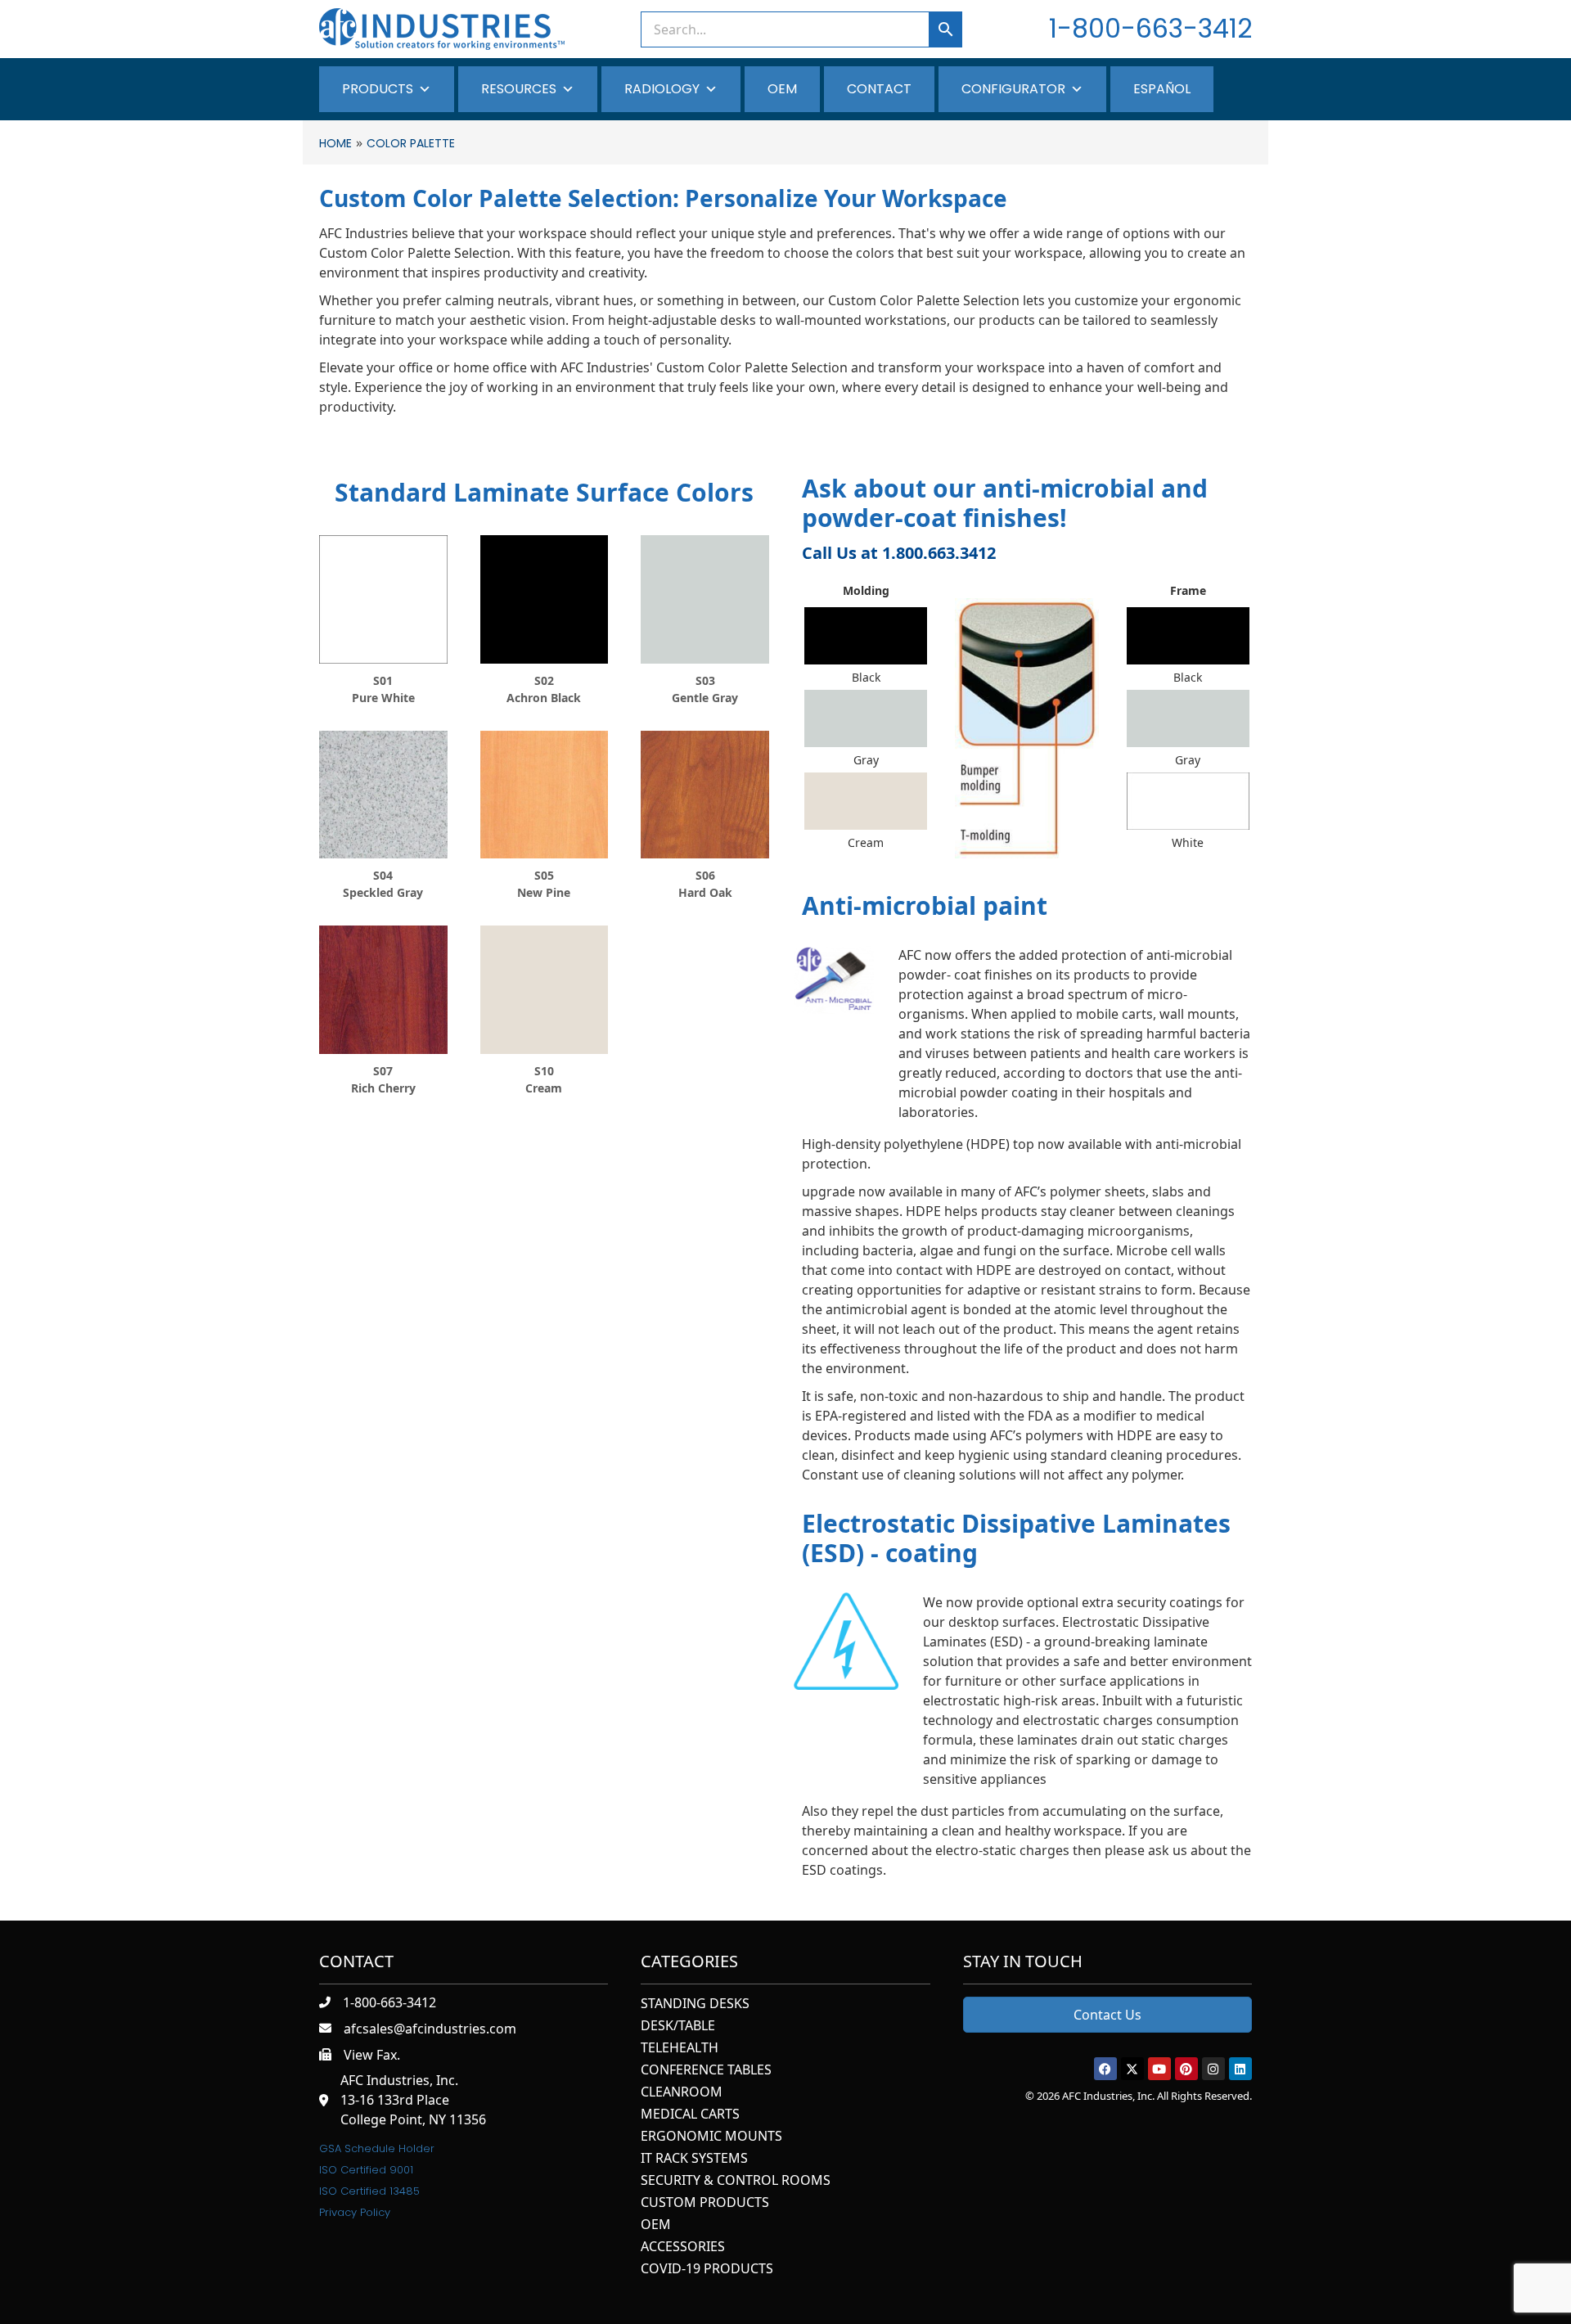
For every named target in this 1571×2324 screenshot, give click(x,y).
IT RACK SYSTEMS (694, 2159)
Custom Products (705, 2203)
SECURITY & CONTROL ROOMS (736, 2181)
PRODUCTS (378, 89)
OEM (782, 89)
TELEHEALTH (680, 2049)
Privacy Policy (355, 2212)
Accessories (683, 2247)
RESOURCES (519, 89)
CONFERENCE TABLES (706, 2071)
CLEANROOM (682, 2093)
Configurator (1013, 89)
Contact (879, 89)
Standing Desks (695, 2004)
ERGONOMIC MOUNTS (711, 2137)
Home (335, 143)
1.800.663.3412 (939, 553)
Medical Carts (690, 2115)
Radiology (662, 89)
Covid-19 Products (707, 2270)
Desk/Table (678, 2027)
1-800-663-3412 (1150, 28)
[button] (1105, 2069)
